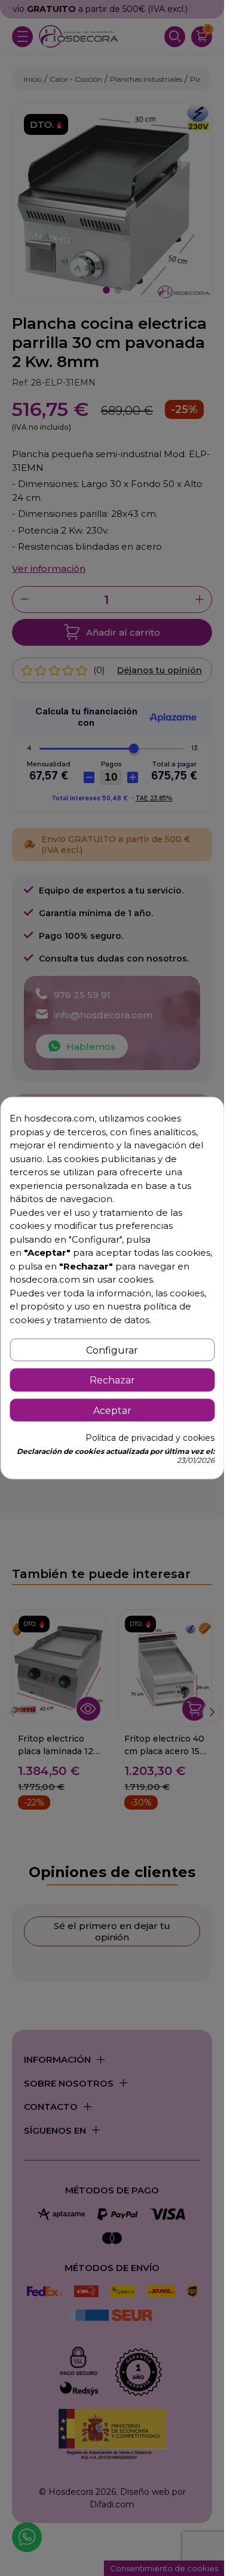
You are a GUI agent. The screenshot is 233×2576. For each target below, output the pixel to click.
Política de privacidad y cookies (150, 1437)
